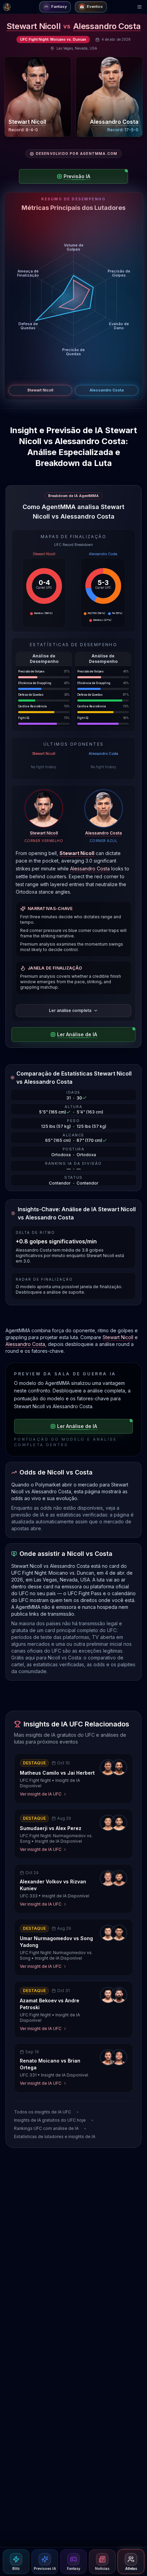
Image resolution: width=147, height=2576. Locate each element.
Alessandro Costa (107, 26)
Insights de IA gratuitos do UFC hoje (50, 2120)
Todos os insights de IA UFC (43, 2112)
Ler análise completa (70, 1010)
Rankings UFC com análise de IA (46, 2128)
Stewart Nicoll (34, 26)
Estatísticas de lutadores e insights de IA (55, 2137)
